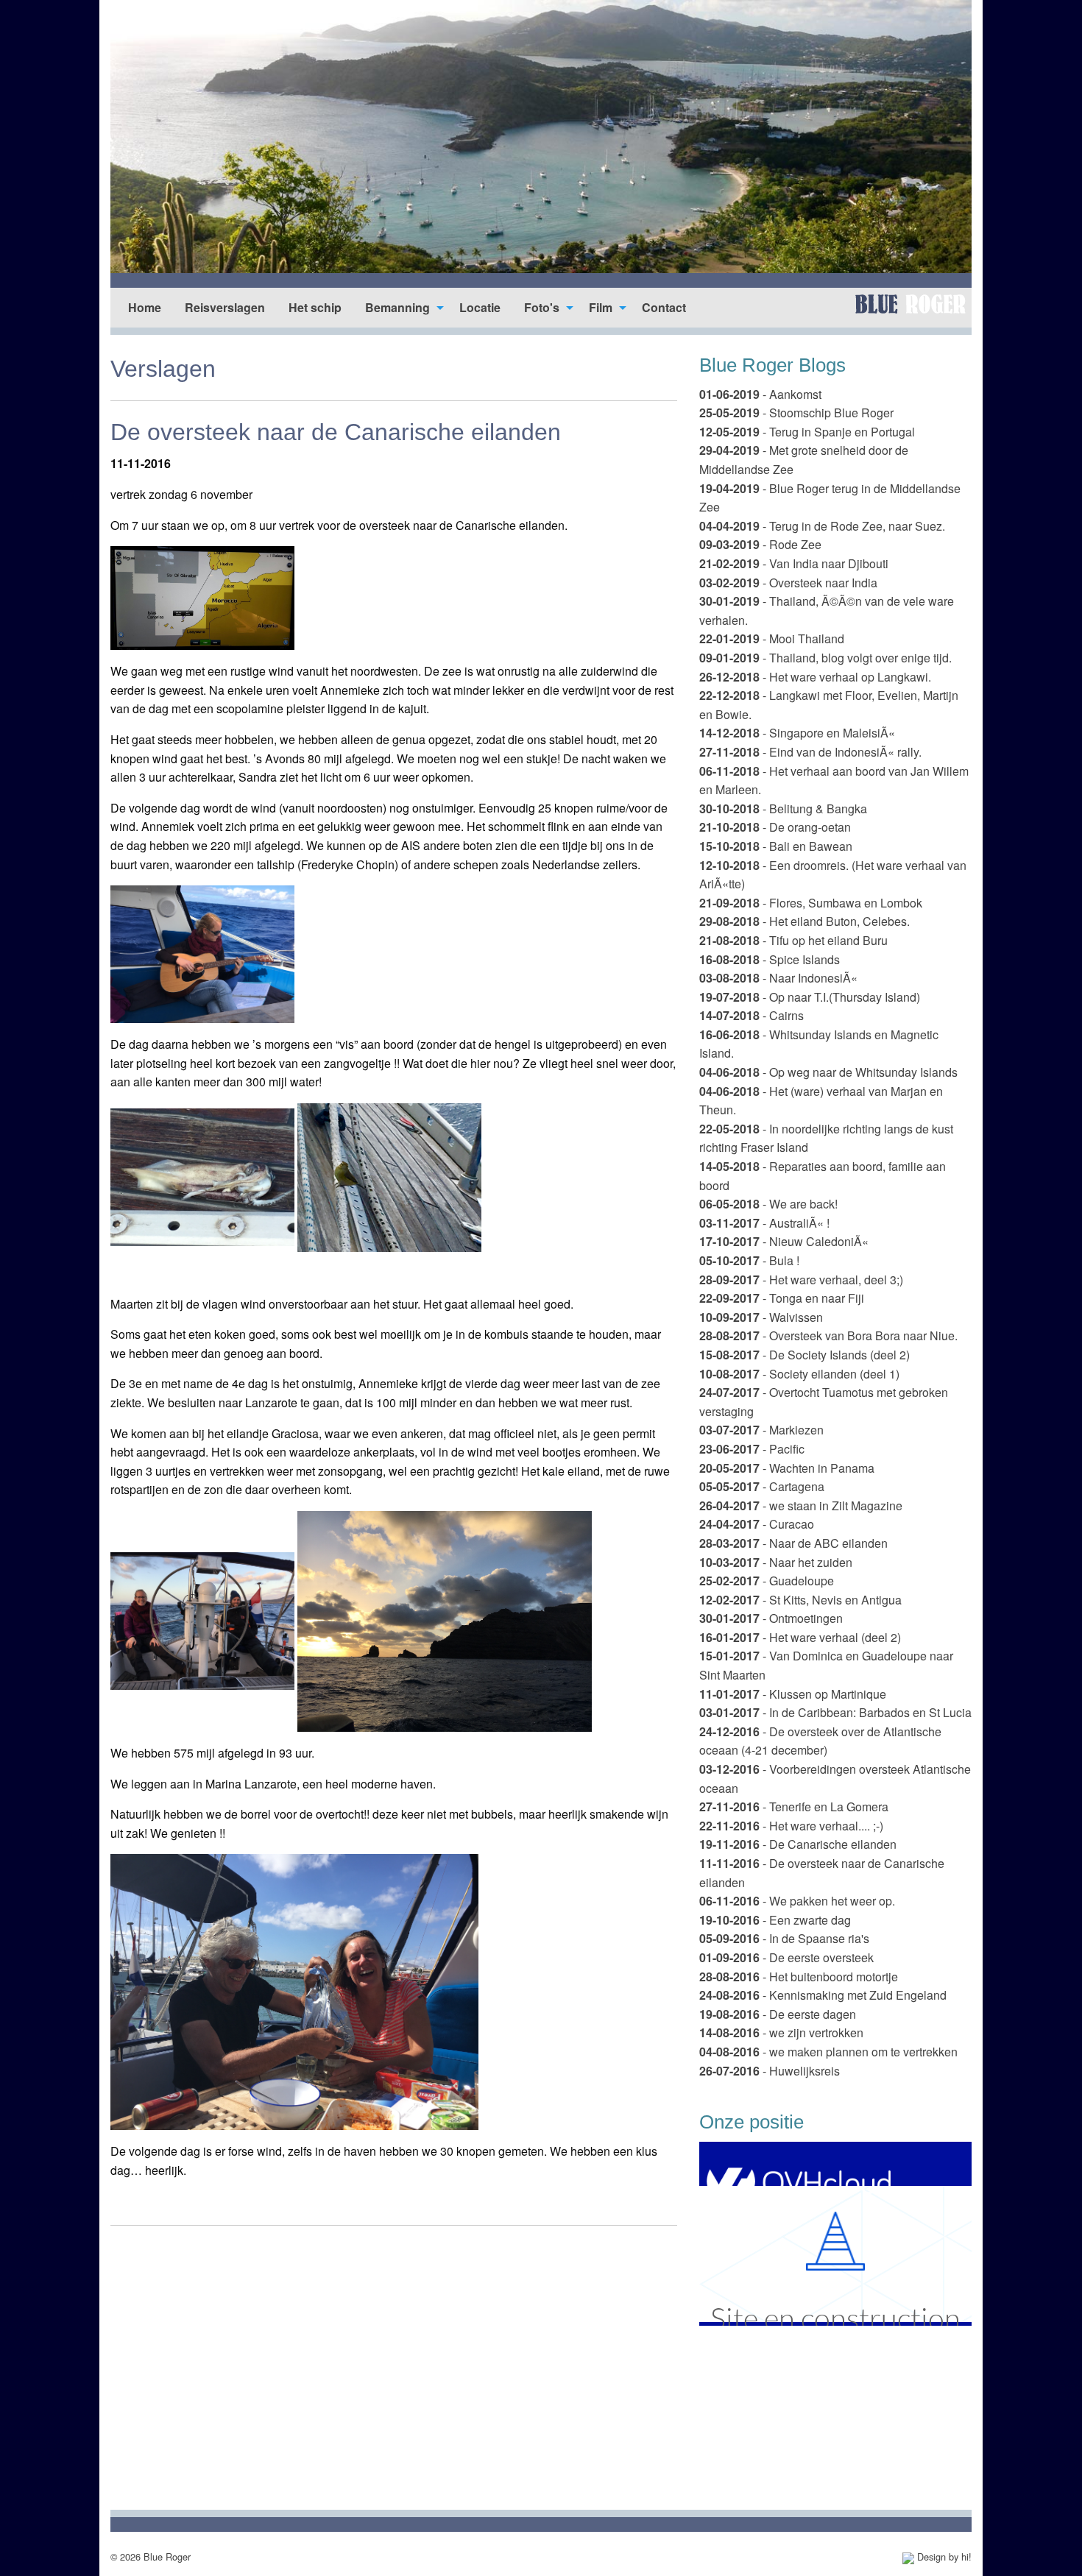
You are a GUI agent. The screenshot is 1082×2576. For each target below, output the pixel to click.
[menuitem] (145, 308)
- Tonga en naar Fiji (782, 1298)
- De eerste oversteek (786, 1957)
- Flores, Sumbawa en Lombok (811, 903)
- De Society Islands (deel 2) (805, 1355)
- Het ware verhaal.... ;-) (791, 1826)
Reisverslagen (225, 307)
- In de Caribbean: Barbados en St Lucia (835, 1712)
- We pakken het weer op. (797, 1901)
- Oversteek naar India (788, 583)
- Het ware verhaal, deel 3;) (801, 1280)
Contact (664, 307)
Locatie (480, 307)
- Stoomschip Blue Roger (796, 413)
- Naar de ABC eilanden (793, 1543)
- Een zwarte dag (775, 1920)
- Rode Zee (760, 544)
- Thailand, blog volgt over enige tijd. (825, 658)
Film (601, 307)
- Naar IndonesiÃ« (778, 978)
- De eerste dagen (778, 2014)
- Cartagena (762, 1486)
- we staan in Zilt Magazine (801, 1505)
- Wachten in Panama (787, 1468)
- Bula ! (749, 1260)
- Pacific (752, 1449)
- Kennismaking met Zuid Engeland (823, 1995)
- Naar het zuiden (776, 1562)
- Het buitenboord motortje (799, 1977)
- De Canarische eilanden (798, 1844)
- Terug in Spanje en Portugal (807, 432)
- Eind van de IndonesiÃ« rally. (810, 752)
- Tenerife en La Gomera (794, 1807)
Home (145, 307)
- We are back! (768, 1204)
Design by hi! (943, 2556)
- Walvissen (761, 1317)
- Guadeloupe (767, 1581)
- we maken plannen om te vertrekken (828, 2052)
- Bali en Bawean (776, 846)
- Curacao (757, 1524)
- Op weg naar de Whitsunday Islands (828, 1072)
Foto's (542, 307)
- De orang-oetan (775, 827)
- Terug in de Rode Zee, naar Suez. (822, 526)
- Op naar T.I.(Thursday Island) (810, 997)
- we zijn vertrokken (781, 2032)
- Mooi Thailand (772, 638)
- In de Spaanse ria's (784, 1938)
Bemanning (397, 307)
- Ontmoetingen (771, 1618)
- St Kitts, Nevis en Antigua (800, 1600)
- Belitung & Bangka (783, 808)
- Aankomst (760, 394)
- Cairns (752, 1015)
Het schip (315, 307)
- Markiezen (761, 1430)
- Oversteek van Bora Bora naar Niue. (828, 1335)
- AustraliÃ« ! (764, 1223)
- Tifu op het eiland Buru (793, 940)
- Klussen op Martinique (793, 1694)
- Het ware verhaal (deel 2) (800, 1637)
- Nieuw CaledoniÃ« (784, 1241)
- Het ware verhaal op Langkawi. (815, 677)
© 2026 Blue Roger (151, 2556)
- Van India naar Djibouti (794, 563)
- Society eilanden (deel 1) (799, 1374)
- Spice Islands (770, 959)
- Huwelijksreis (770, 2071)
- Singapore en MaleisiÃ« (797, 733)
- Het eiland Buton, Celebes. (805, 921)
